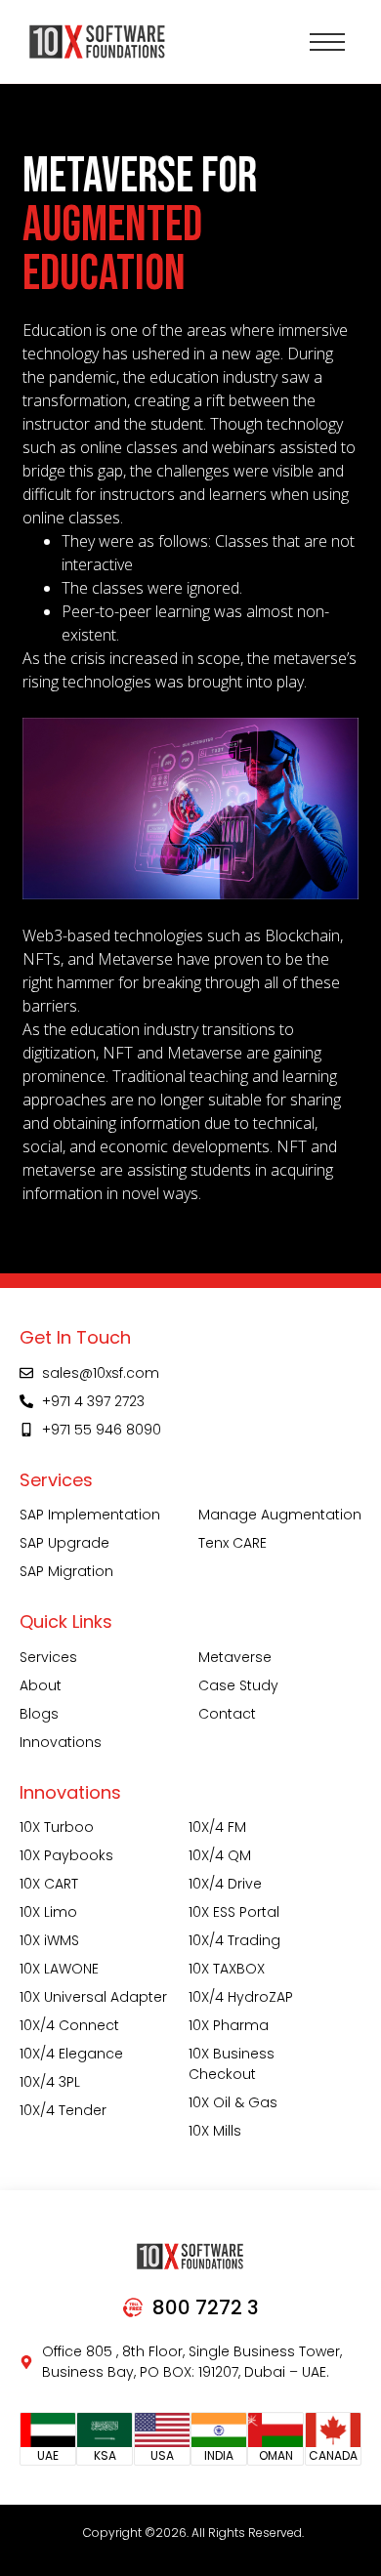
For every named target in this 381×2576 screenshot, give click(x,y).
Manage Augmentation (280, 1515)
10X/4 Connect (69, 2025)
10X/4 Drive (225, 1884)
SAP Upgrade (64, 1543)
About (41, 1685)
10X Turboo (57, 1827)
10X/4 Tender (63, 2110)
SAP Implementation (90, 1515)
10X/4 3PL (50, 2082)
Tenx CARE (233, 1543)
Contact (227, 1714)
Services (48, 1657)
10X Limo (48, 1912)
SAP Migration (66, 1571)
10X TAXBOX (227, 1969)
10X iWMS (49, 1940)
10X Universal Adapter (93, 1997)
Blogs (39, 1714)
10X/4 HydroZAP (241, 1997)
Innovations (61, 1742)
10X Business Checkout (232, 2064)
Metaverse (235, 1657)
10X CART (49, 1884)
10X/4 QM (220, 1855)
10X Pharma (229, 2025)
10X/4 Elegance (71, 2054)
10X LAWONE (59, 1969)
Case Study (238, 1685)
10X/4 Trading (234, 1940)
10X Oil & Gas (233, 2102)
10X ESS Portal (234, 1912)
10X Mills (215, 2131)
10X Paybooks (66, 1855)
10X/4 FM (217, 1827)
